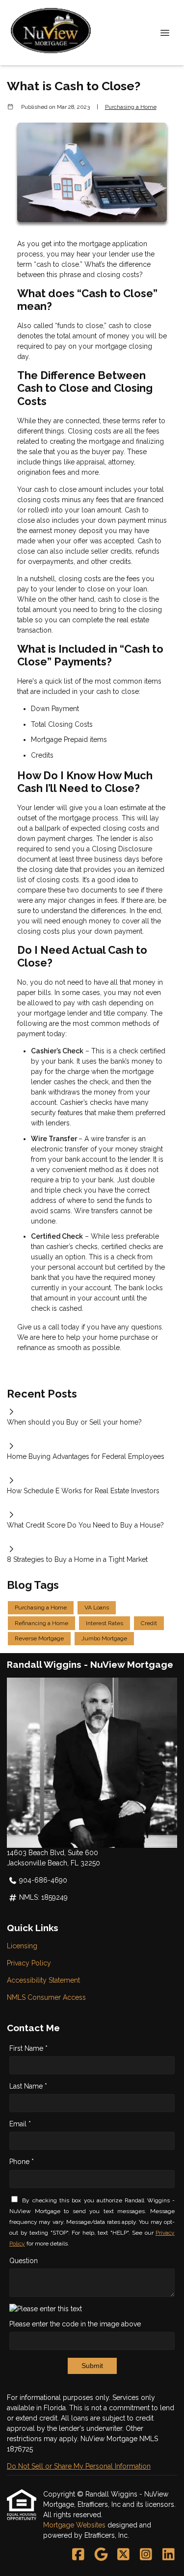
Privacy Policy (29, 1963)
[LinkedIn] (169, 2555)
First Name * (28, 2048)
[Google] (101, 2555)
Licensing (22, 1946)
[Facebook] (78, 2555)
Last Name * (28, 2086)
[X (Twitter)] (123, 2555)
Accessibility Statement (43, 1980)
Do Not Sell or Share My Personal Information (79, 2466)
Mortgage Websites (75, 2525)
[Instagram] (146, 2555)
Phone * (22, 2162)
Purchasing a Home (131, 107)
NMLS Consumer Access (46, 1997)
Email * (20, 2124)
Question (24, 2261)
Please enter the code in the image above (75, 2324)
